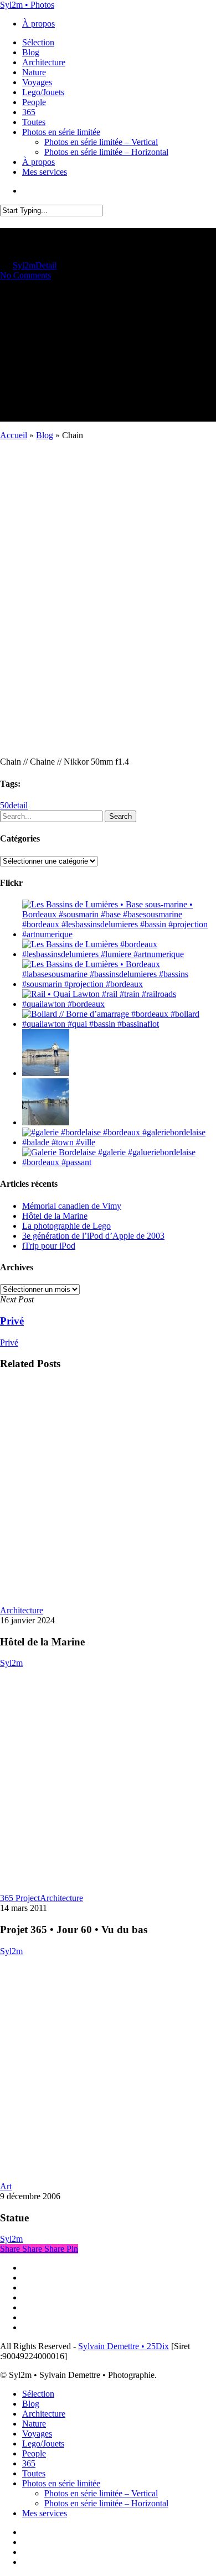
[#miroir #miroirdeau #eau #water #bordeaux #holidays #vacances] (46, 1122)
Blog (45, 435)
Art (6, 2186)
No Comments (25, 275)
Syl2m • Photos (27, 5)
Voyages (37, 2434)
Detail (46, 265)
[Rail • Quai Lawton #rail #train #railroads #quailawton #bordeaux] (119, 1004)
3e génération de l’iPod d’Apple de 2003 (93, 1236)
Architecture (22, 1610)
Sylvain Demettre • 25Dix (124, 2346)
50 (4, 805)
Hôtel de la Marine (55, 1216)
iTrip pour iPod (49, 1246)
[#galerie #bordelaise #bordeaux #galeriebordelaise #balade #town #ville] (119, 1142)
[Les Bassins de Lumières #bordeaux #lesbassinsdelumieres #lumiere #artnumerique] (119, 954)
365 (29, 2463)
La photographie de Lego (66, 1226)
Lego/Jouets (43, 2443)
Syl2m (24, 265)
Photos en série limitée (61, 2483)
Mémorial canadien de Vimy (72, 1206)
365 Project (20, 1898)
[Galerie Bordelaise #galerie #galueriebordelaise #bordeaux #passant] (119, 1162)
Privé (9, 1342)
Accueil (14, 435)
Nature (34, 2424)
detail (18, 805)
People (34, 2453)
